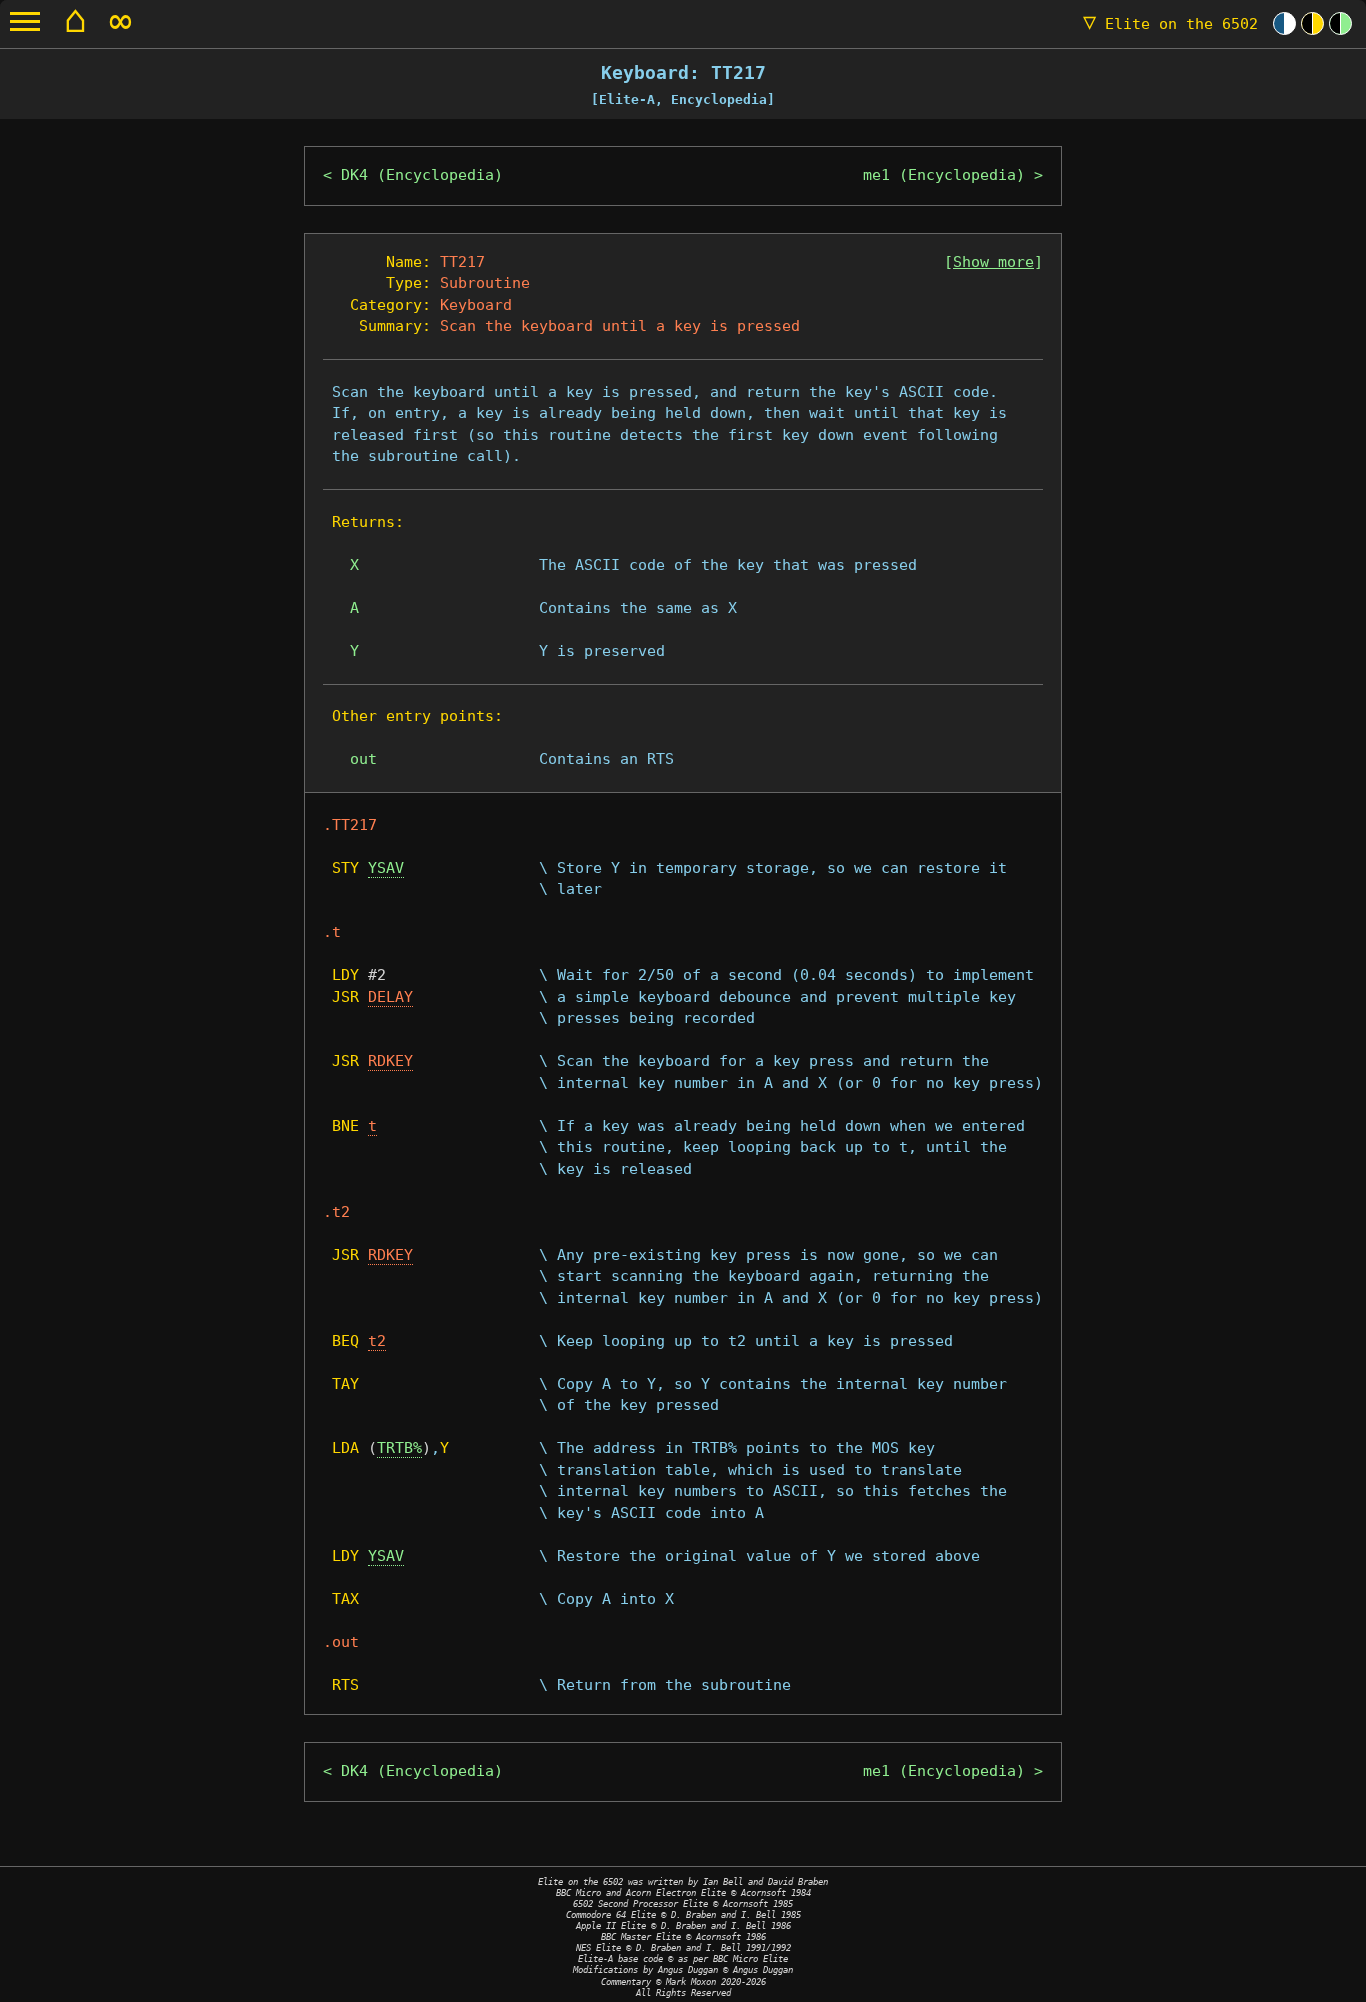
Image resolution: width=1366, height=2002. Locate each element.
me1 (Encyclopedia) (944, 175)
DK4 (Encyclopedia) (422, 175)
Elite (1170, 24)
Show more (993, 262)
